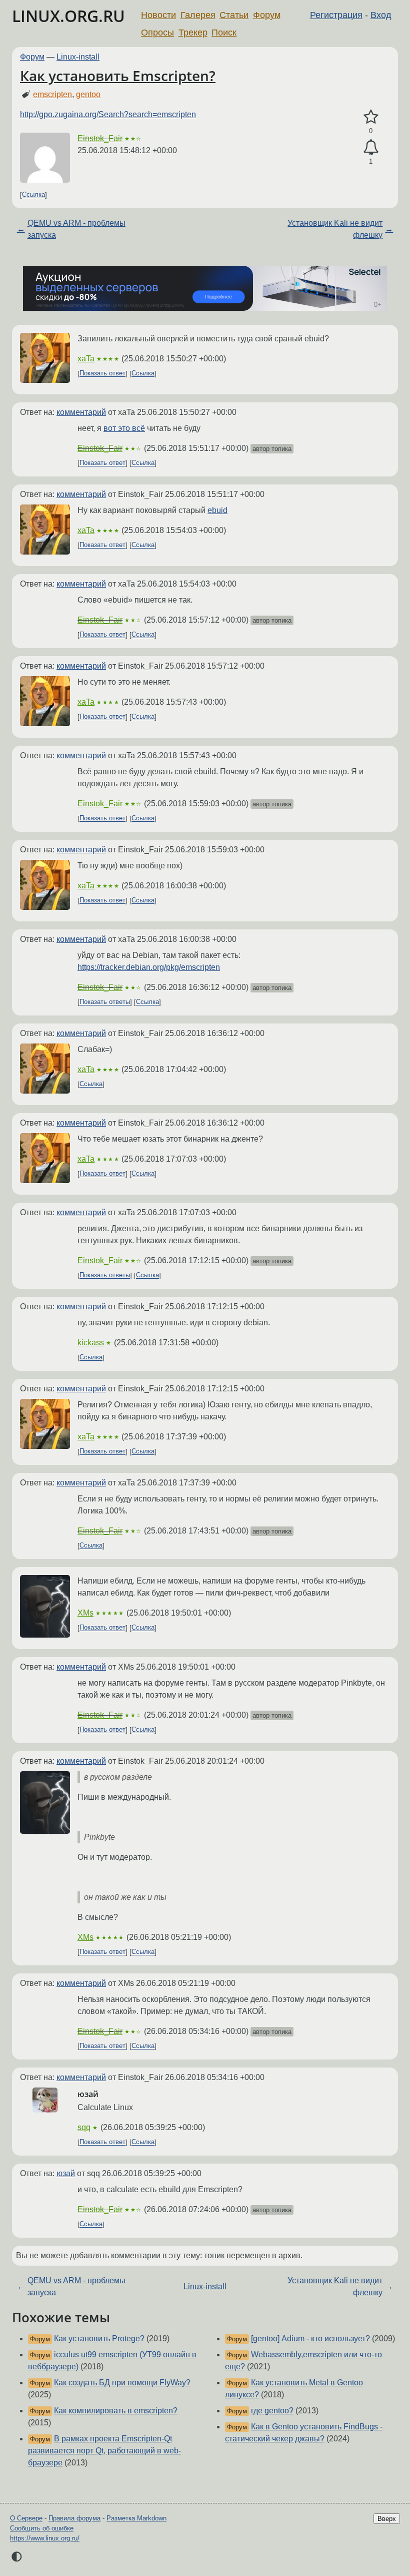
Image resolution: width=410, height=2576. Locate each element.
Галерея (198, 15)
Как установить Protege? (99, 2339)
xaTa (86, 359)
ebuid (217, 510)
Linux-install (78, 57)
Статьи (234, 15)
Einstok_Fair (100, 138)
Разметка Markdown (136, 2518)
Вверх (387, 2519)
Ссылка (33, 195)
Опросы (157, 33)
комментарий (81, 412)
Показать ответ (102, 374)
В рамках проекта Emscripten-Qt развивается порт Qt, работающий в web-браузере (104, 2451)
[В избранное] (371, 117)
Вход (381, 15)
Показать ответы (105, 1002)
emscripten (52, 94)
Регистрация (336, 15)
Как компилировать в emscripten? (116, 2411)
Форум (267, 15)
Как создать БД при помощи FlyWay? (122, 2383)
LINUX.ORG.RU (68, 16)
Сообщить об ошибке (42, 2528)
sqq (84, 2127)
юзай (66, 2173)
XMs (85, 1613)
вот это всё (124, 428)
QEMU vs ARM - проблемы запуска (76, 229)
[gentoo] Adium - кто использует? (310, 2339)
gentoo (88, 94)
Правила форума (74, 2518)
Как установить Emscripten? (118, 76)
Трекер (193, 33)
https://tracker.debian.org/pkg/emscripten (149, 967)
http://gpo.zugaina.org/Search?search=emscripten (108, 114)
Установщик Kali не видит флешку (335, 229)
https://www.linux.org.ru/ (45, 2538)
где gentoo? (272, 2411)
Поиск (224, 33)
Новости (158, 15)
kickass (91, 1343)
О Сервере (26, 2518)
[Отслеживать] (371, 148)
